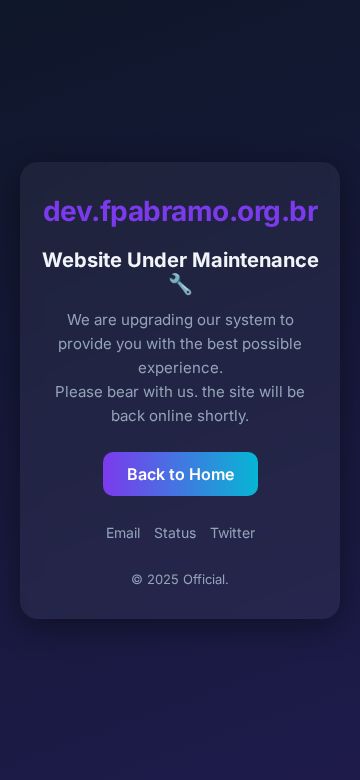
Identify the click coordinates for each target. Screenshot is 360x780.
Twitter (232, 532)
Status (175, 532)
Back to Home (180, 474)
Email (123, 532)
